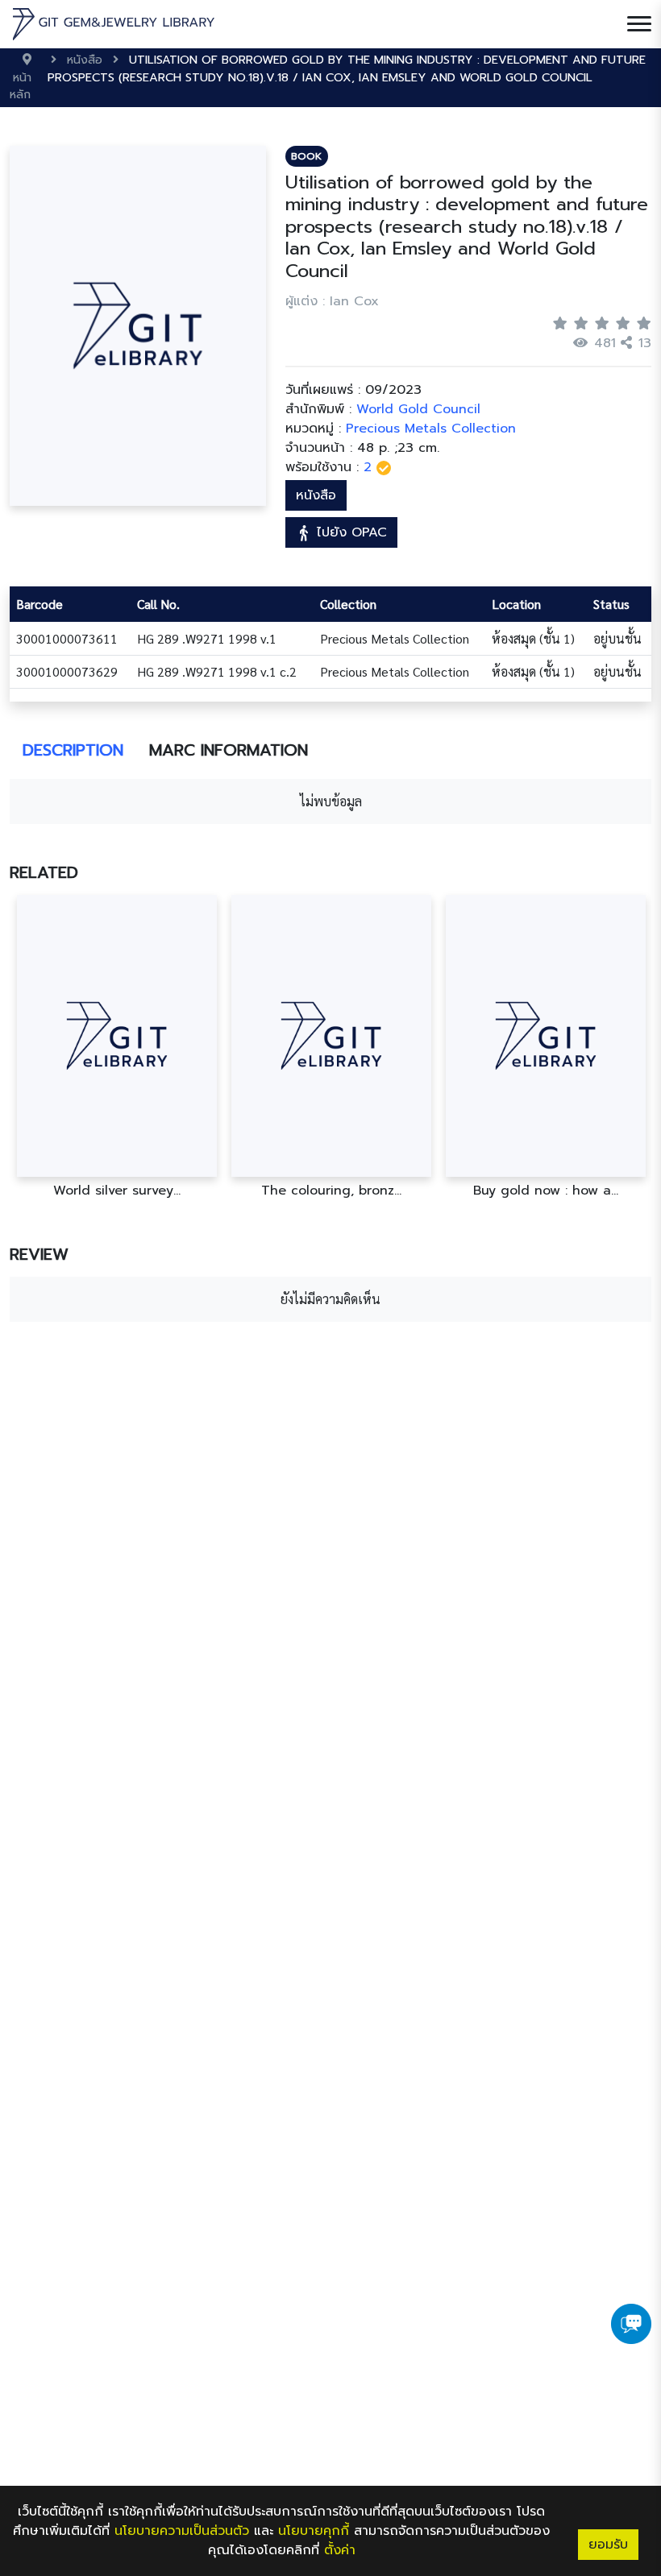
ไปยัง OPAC (349, 532)
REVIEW (39, 1254)
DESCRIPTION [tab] (73, 750)
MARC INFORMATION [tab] (229, 750)
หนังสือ (316, 495)
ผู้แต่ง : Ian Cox (332, 301)
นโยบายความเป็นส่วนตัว (182, 2531)
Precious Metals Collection (431, 429)
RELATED (44, 872)
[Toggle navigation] (639, 24)
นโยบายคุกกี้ (314, 2531)
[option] (117, 1047)
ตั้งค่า (340, 2550)
